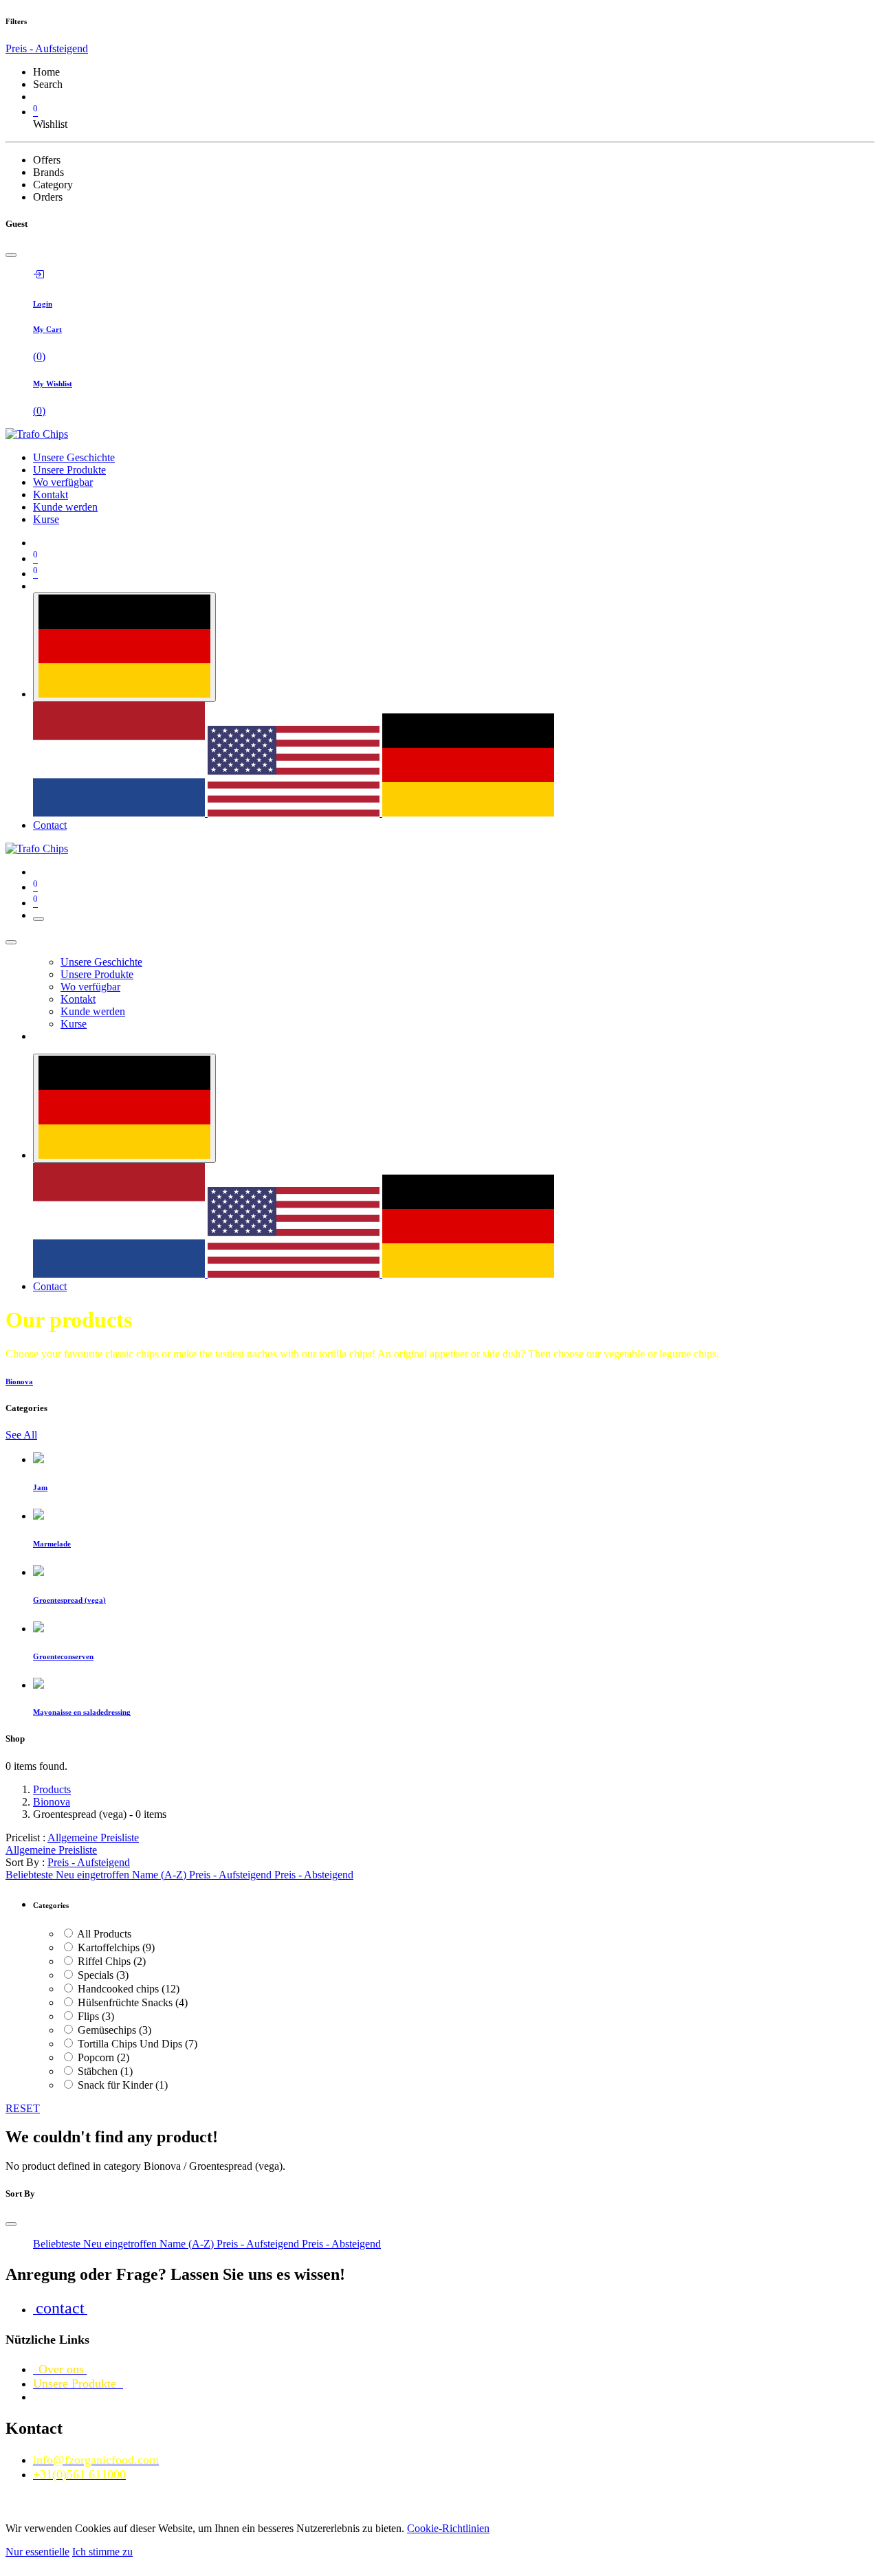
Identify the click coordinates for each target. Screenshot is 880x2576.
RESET (23, 2108)
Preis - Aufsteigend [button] (47, 48)
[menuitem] (74, 457)
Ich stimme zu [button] (102, 2552)
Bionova (52, 1802)
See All (21, 1435)
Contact (50, 825)
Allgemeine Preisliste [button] (93, 1837)
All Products (104, 1934)
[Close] (11, 255)
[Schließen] (11, 942)
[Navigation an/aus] (38, 919)
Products (52, 1789)
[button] (89, 1862)
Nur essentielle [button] (37, 2552)
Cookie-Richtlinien (448, 2528)
